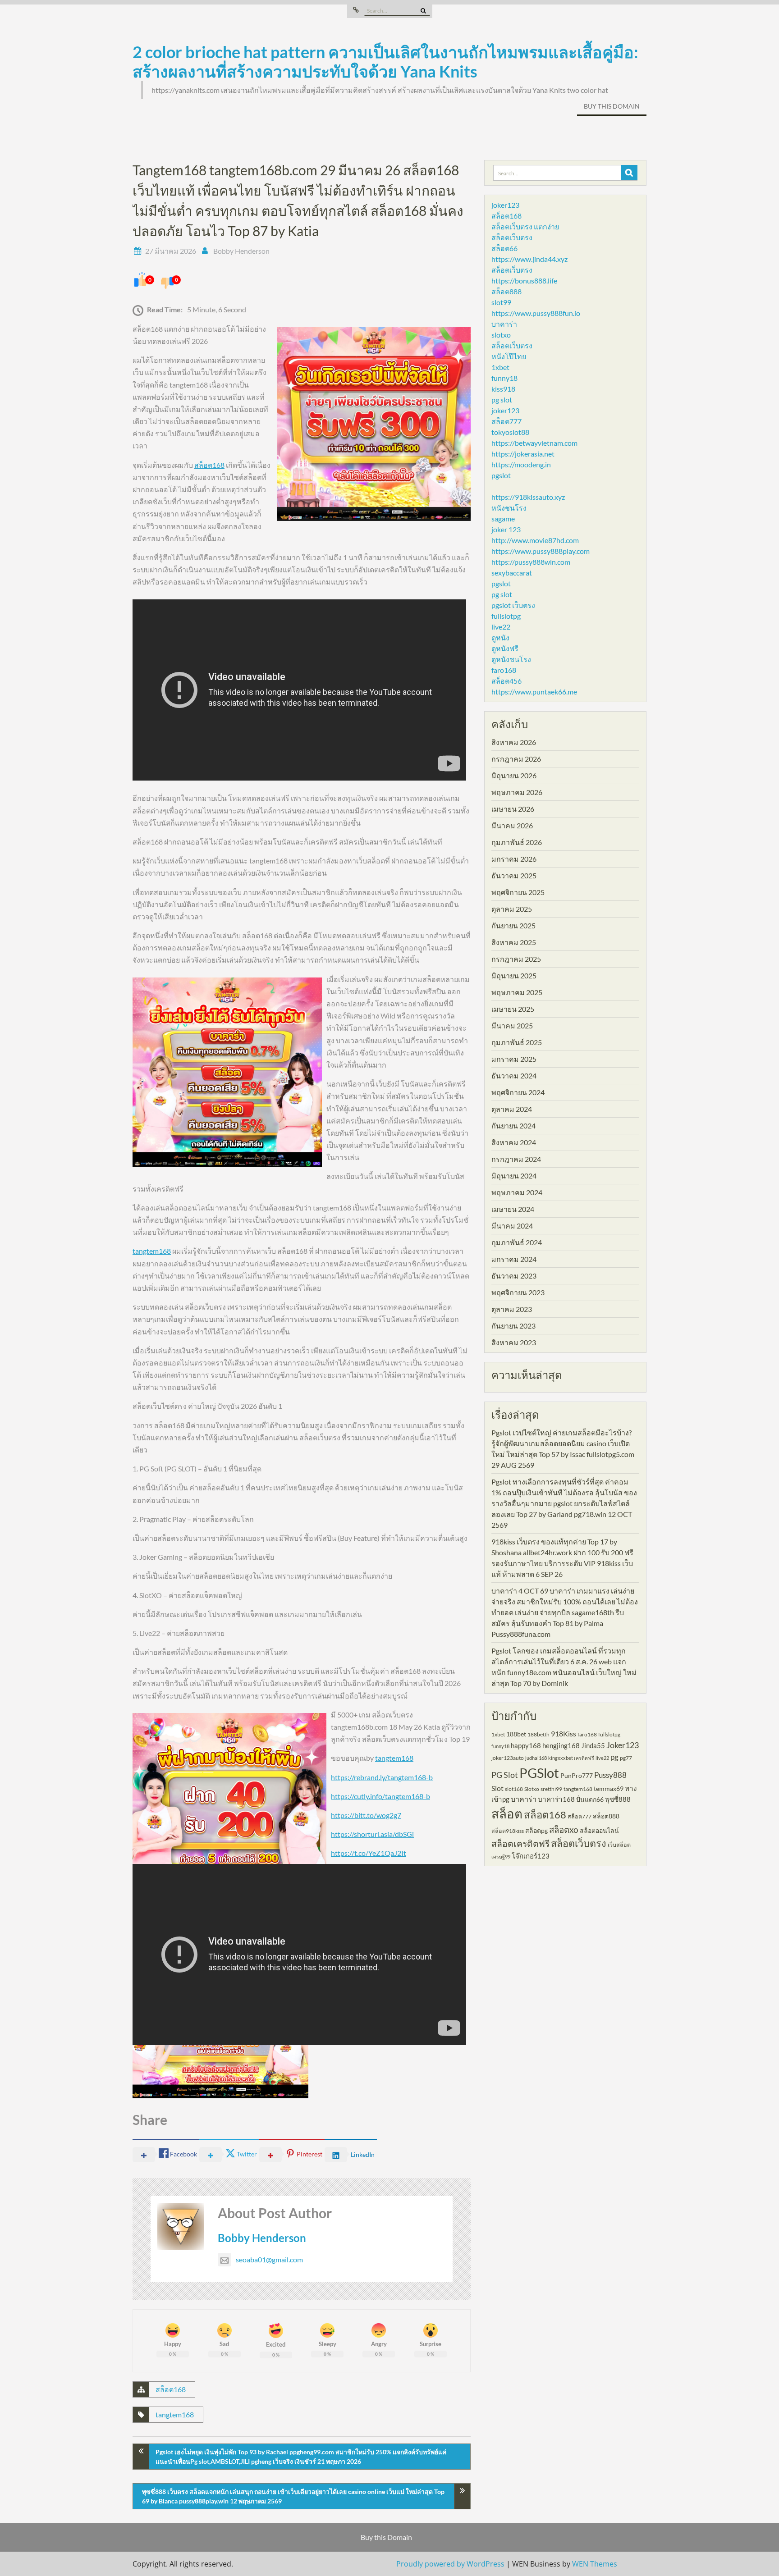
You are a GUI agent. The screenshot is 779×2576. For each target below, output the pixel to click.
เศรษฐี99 (501, 1857)
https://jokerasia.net (523, 454)
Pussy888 (610, 1775)
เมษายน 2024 (513, 1209)
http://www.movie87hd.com (535, 540)
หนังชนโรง (509, 508)
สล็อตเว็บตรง (512, 237)
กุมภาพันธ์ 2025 (517, 1042)
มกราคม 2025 (514, 1059)
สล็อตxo (564, 1830)
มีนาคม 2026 (512, 825)
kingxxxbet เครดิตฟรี (571, 1758)
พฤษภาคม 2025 (517, 992)
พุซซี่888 (618, 1799)
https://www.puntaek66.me (534, 692)
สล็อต (507, 1814)
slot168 (514, 1789)
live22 (501, 627)
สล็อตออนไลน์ (599, 1830)
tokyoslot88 (510, 432)
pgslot (501, 475)
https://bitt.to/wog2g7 (366, 1815)
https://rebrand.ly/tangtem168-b (382, 1777)
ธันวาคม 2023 (514, 1276)
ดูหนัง (500, 637)
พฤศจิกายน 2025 (518, 892)
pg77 (626, 1758)
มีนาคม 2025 (512, 1025)
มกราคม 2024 (514, 1259)
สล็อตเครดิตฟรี (520, 1843)
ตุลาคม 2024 (512, 1109)
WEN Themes (595, 2564)
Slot (497, 1788)
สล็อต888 (506, 291)
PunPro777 (577, 1775)
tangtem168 (152, 1251)
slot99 (501, 302)
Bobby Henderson (241, 251)
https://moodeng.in (521, 464)
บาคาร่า (504, 324)
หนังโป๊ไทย (509, 356)
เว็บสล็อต (619, 1845)
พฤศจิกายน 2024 (518, 1092)
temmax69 (609, 1788)
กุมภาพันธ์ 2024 (517, 1242)
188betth (538, 1734)
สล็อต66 (504, 248)
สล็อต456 (506, 681)
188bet (516, 1734)
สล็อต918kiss (508, 1831)
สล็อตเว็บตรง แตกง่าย (525, 226)
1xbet (500, 367)
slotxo (501, 335)
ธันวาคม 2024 (514, 1076)
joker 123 (506, 529)
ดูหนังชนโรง (511, 659)
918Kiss (564, 1733)
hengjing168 (561, 1745)
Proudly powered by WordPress (450, 2564)
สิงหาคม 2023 (514, 1342)
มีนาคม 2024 (512, 1226)
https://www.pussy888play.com (541, 551)
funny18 (504, 378)
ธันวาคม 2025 (514, 875)
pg (614, 1757)
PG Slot (505, 1775)
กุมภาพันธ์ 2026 (517, 842)
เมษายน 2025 (513, 1009)
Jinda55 (593, 1745)
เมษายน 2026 (513, 809)
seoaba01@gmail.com (269, 2259)
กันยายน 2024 (513, 1126)
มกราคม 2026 (514, 859)
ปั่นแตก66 (590, 1799)
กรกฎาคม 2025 (516, 959)
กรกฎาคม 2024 (516, 1159)
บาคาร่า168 (556, 1799)
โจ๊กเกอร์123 (531, 1856)
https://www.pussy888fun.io (536, 313)
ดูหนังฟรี (505, 648)
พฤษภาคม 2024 (517, 1192)
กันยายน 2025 (513, 925)
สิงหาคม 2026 (514, 742)
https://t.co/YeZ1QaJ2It (369, 1853)
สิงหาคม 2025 (514, 942)
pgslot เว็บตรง (513, 605)
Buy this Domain (612, 106)
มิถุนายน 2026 (514, 775)
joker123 (505, 205)
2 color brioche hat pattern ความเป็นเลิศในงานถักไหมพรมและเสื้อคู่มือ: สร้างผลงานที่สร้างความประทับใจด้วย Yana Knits (385, 62)
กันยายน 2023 (513, 1326)
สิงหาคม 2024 (514, 1142)
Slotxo (532, 1789)
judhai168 (536, 1758)
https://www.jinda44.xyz (529, 259)
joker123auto (508, 1758)
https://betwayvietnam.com (534, 443)
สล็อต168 (209, 465)
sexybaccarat (512, 573)
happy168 (526, 1745)
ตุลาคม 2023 (512, 1309)
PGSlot (539, 1773)
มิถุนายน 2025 (514, 975)
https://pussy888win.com (531, 562)
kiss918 (503, 389)
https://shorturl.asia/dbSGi (372, 1834)
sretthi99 (551, 1789)
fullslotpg (506, 616)
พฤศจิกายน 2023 (518, 1292)
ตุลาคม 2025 (512, 909)
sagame (503, 518)
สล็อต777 (506, 421)
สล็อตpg (536, 1830)
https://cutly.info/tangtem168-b (380, 1796)
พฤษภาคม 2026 (517, 792)
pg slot (502, 400)
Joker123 (623, 1745)
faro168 (504, 670)
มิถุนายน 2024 (514, 1176)
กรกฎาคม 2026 (516, 759)
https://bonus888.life (524, 281)
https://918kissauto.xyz (528, 497)
